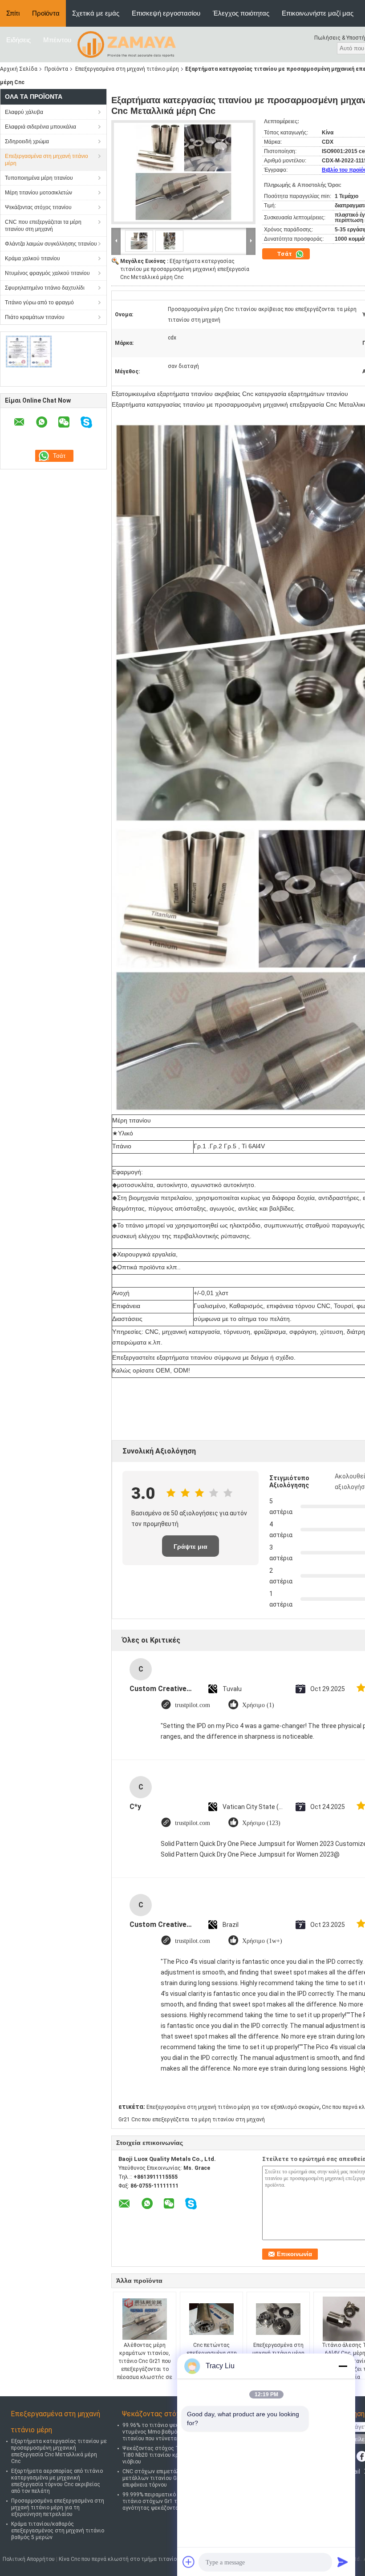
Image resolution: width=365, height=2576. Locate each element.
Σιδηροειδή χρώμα (27, 141)
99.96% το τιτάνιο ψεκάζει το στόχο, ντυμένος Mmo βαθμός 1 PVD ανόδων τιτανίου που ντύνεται (170, 2432)
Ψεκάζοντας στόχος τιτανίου (38, 207)
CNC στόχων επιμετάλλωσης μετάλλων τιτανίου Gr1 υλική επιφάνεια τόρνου (160, 2478)
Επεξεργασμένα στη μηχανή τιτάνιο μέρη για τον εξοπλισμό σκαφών (233, 2107)
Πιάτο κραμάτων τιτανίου (35, 317)
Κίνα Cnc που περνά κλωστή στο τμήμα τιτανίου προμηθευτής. (138, 2559)
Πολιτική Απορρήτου (29, 2559)
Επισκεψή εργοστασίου (166, 13)
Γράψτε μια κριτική (191, 1550)
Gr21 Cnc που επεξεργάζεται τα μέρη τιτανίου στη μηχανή (192, 2120)
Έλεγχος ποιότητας (241, 13)
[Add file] (189, 2562)
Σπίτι (13, 13)
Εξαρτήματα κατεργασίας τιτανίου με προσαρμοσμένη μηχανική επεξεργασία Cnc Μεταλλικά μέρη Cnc (185, 269)
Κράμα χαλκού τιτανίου (32, 258)
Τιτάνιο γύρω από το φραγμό (39, 303)
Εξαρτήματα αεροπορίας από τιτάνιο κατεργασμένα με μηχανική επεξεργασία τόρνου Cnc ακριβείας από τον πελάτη (57, 2481)
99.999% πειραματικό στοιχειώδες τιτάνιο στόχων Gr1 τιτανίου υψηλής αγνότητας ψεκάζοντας (169, 2501)
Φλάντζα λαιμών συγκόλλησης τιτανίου (51, 244)
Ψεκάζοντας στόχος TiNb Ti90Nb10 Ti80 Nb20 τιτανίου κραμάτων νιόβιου (167, 2455)
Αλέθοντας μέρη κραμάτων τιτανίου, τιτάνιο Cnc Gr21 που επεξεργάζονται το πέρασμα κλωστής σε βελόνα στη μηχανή (145, 2365)
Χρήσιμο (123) (261, 1823)
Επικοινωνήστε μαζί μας (318, 13)
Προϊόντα (46, 13)
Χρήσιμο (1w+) (262, 1941)
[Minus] (343, 2366)
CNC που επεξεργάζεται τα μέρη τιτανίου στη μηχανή (43, 226)
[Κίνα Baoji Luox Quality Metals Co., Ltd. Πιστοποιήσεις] (29, 351)
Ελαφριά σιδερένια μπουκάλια (41, 127)
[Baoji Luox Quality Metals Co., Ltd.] (127, 44)
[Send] (343, 2562)
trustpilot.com (193, 1705)
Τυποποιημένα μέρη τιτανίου (39, 178)
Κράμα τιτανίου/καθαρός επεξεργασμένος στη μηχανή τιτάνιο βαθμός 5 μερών (58, 2531)
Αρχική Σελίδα (19, 69)
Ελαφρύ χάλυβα (24, 112)
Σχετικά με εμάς (96, 13)
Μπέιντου (57, 40)
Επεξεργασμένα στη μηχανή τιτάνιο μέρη (127, 69)
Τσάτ (285, 254)
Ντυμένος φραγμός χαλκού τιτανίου (47, 273)
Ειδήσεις (18, 40)
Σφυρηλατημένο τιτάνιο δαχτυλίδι (45, 288)
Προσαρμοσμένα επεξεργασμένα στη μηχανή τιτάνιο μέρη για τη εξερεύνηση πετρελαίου (58, 2507)
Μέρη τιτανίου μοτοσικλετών (39, 193)
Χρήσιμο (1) (258, 1705)
